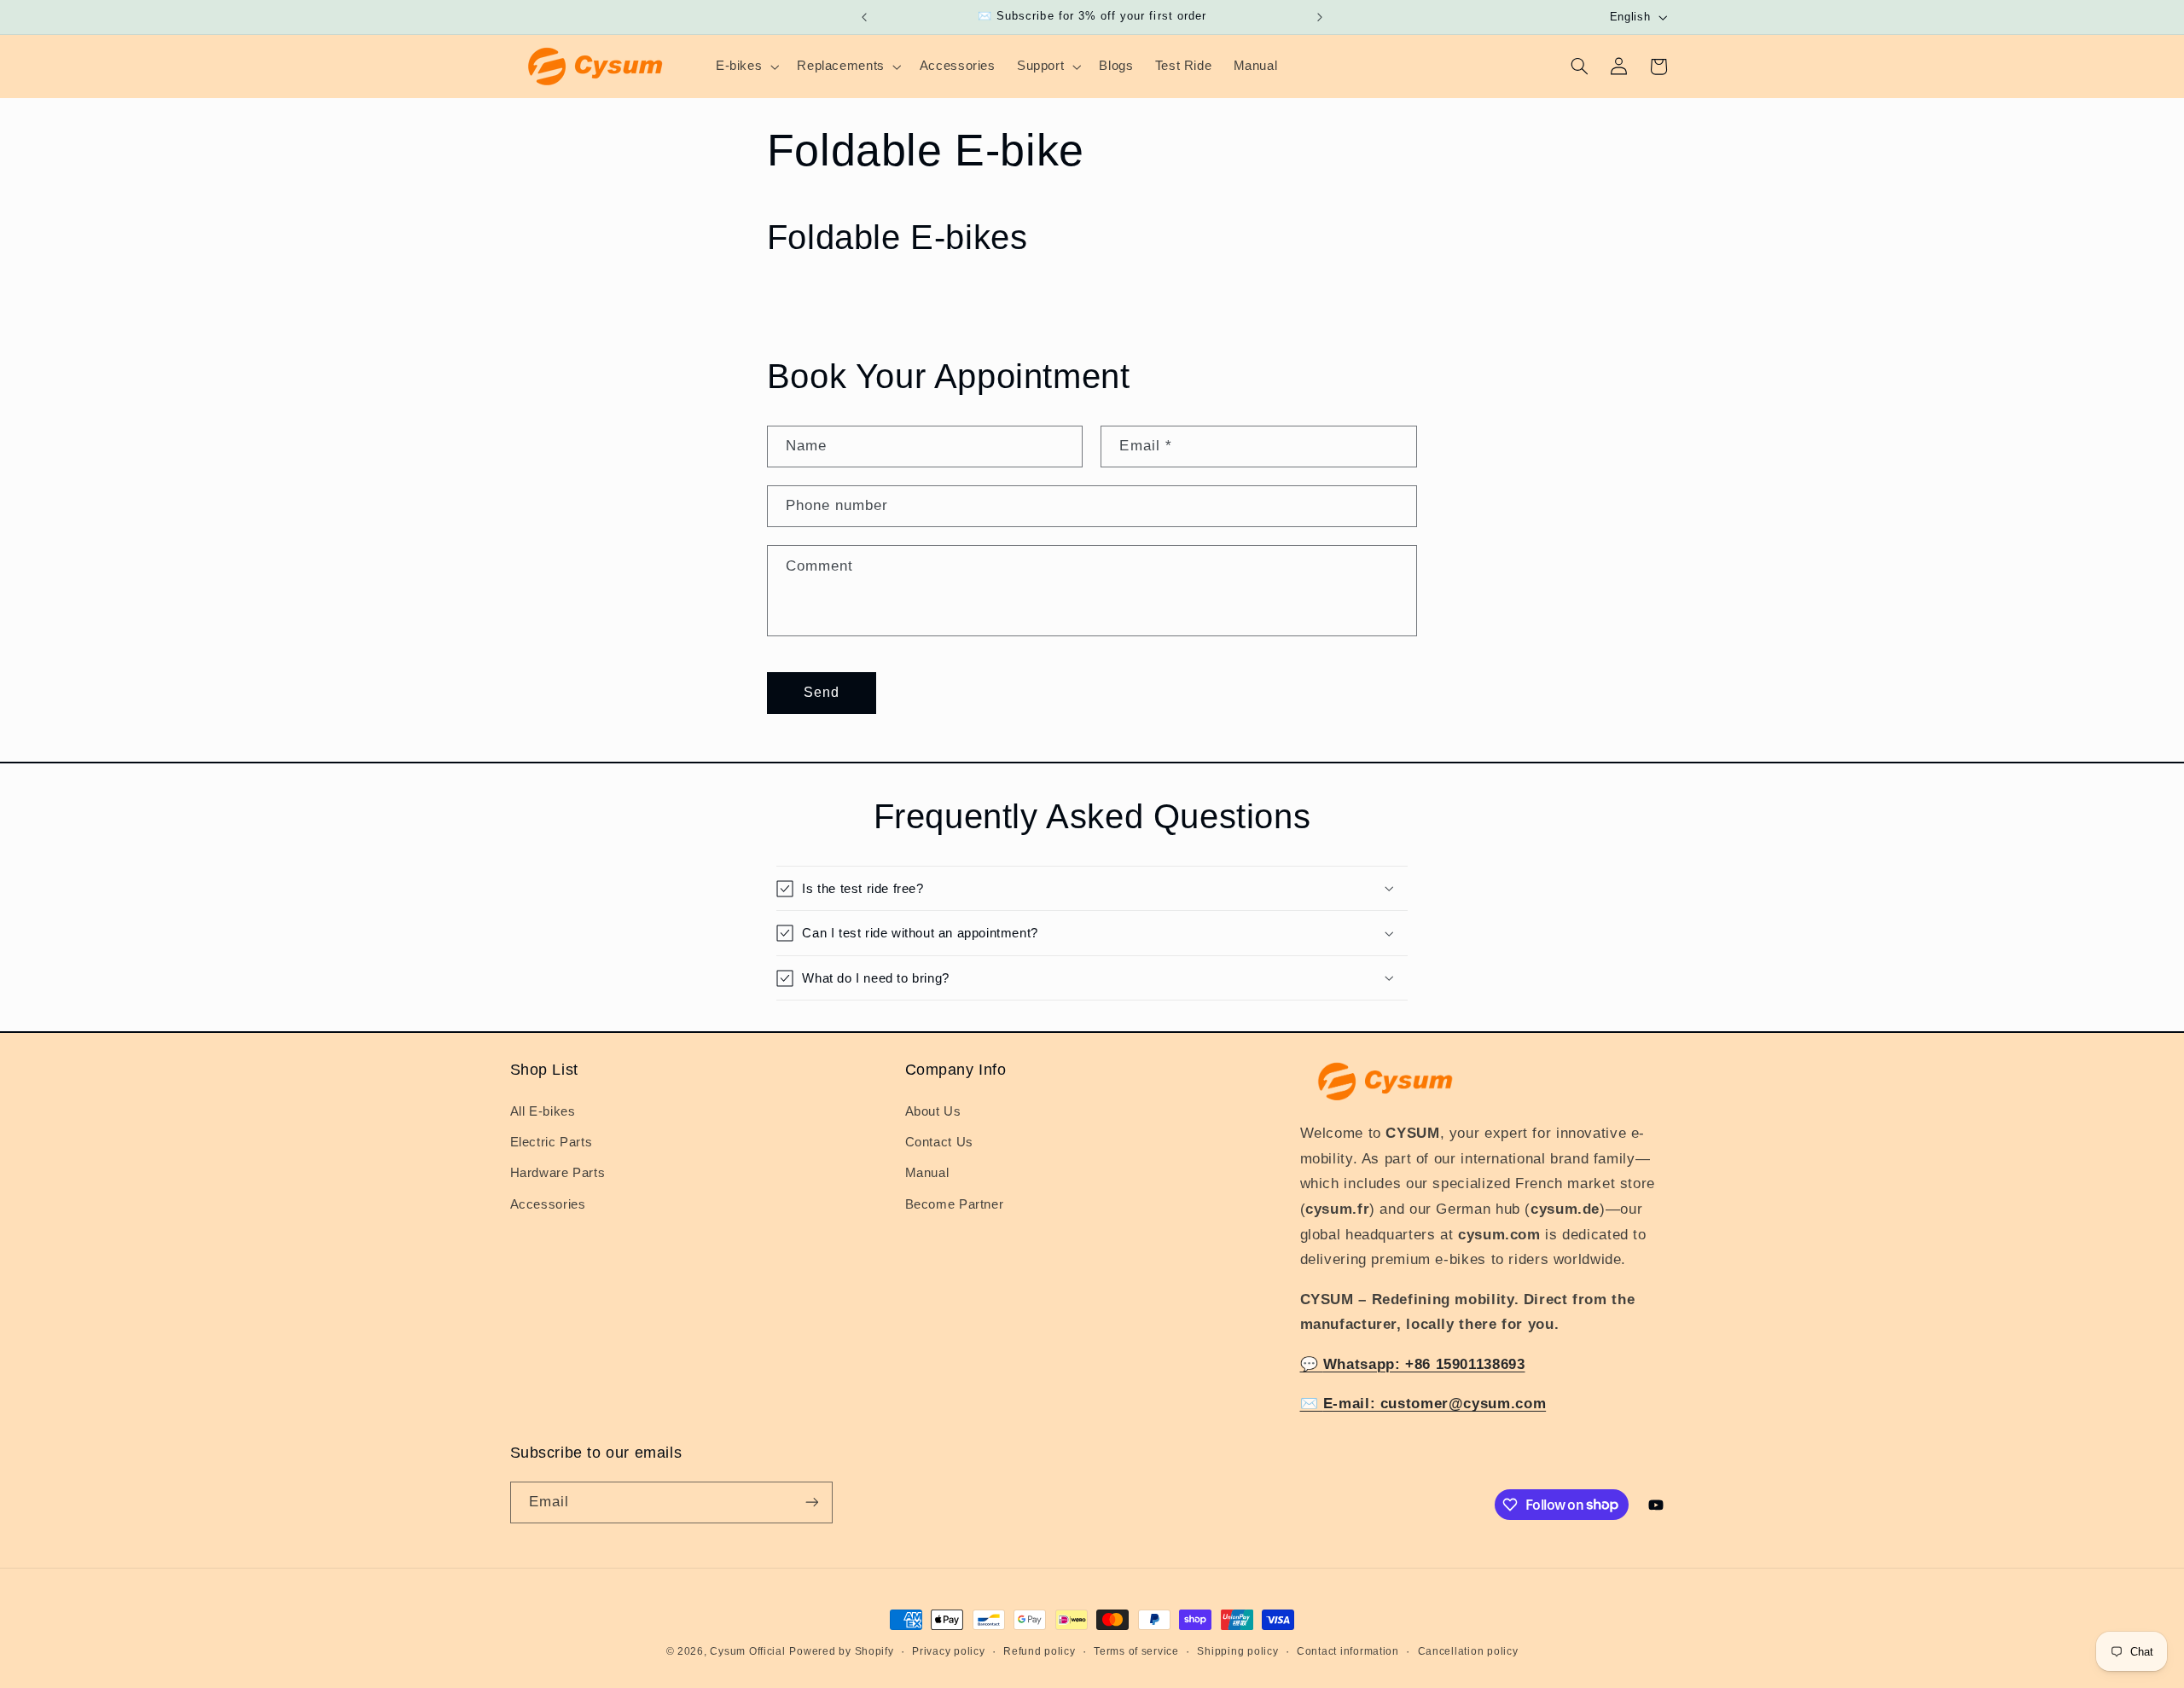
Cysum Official (747, 1651)
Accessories (548, 1204)
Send (822, 692)
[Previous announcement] (864, 17)
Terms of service (1136, 1651)
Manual (927, 1173)
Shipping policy (1237, 1651)
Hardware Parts (558, 1173)
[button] (745, 67)
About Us (933, 1111)
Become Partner (955, 1204)
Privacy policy (948, 1651)
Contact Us (939, 1142)
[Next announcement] (1320, 17)
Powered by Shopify (841, 1651)
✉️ (1423, 1404)
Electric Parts (552, 1142)
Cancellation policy (1468, 1651)
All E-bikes (543, 1111)
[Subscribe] (811, 1502)
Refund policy (1040, 1651)
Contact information (1348, 1651)
